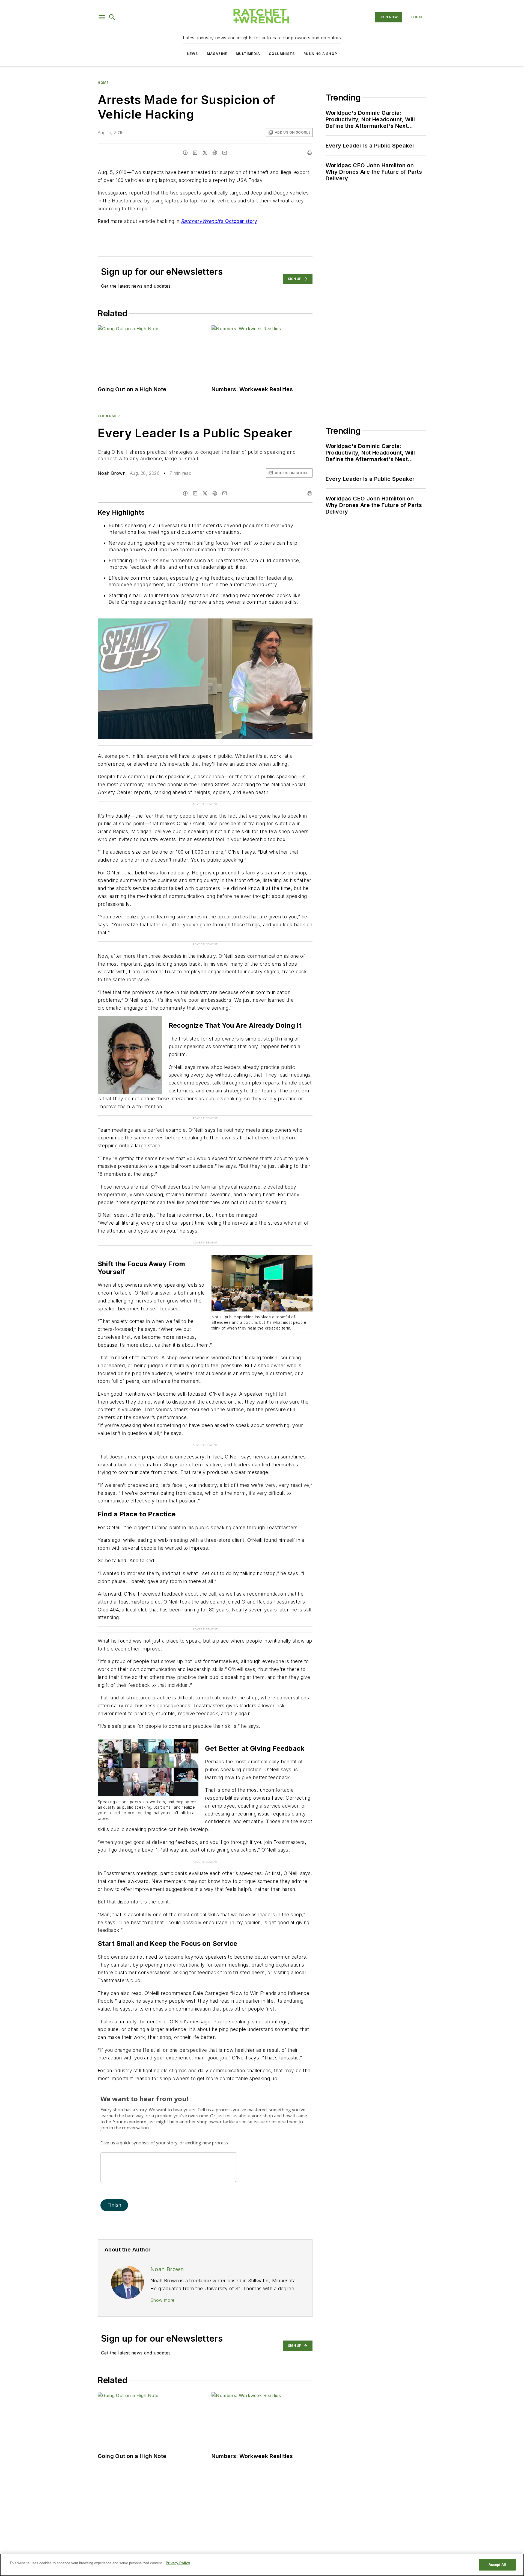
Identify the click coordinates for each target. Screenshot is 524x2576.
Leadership (109, 416)
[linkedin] (195, 153)
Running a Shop (320, 54)
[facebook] (185, 153)
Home (103, 83)
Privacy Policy (178, 2563)
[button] (102, 17)
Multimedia (248, 54)
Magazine (217, 54)
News (193, 54)
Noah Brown (112, 473)
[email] (225, 153)
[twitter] (205, 153)
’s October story (219, 221)
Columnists (282, 54)
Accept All (497, 2565)
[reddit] (215, 153)
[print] (310, 153)
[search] (112, 17)
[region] (262, 2565)
